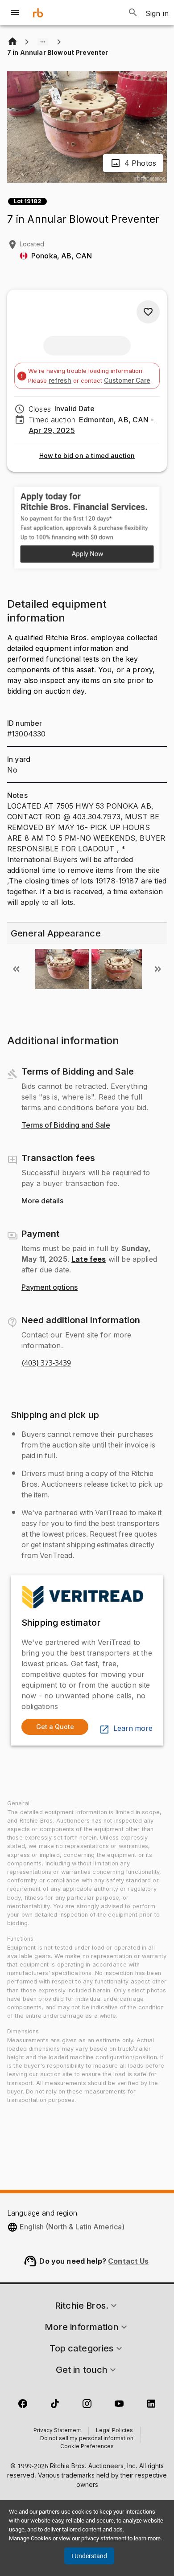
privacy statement (104, 2538)
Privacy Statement (57, 2431)
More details (42, 1201)
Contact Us (128, 2261)
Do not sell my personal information (87, 2439)
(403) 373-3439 (46, 1363)
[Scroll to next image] (158, 969)
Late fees (89, 1259)
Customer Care (127, 380)
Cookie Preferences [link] (87, 2447)
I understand (89, 2556)
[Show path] (43, 42)
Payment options (50, 1288)
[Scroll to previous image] (16, 969)
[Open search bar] (133, 12)
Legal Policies (114, 2431)
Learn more (133, 1729)
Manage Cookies (30, 2538)
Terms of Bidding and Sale (66, 1125)
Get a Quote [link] (55, 1727)
